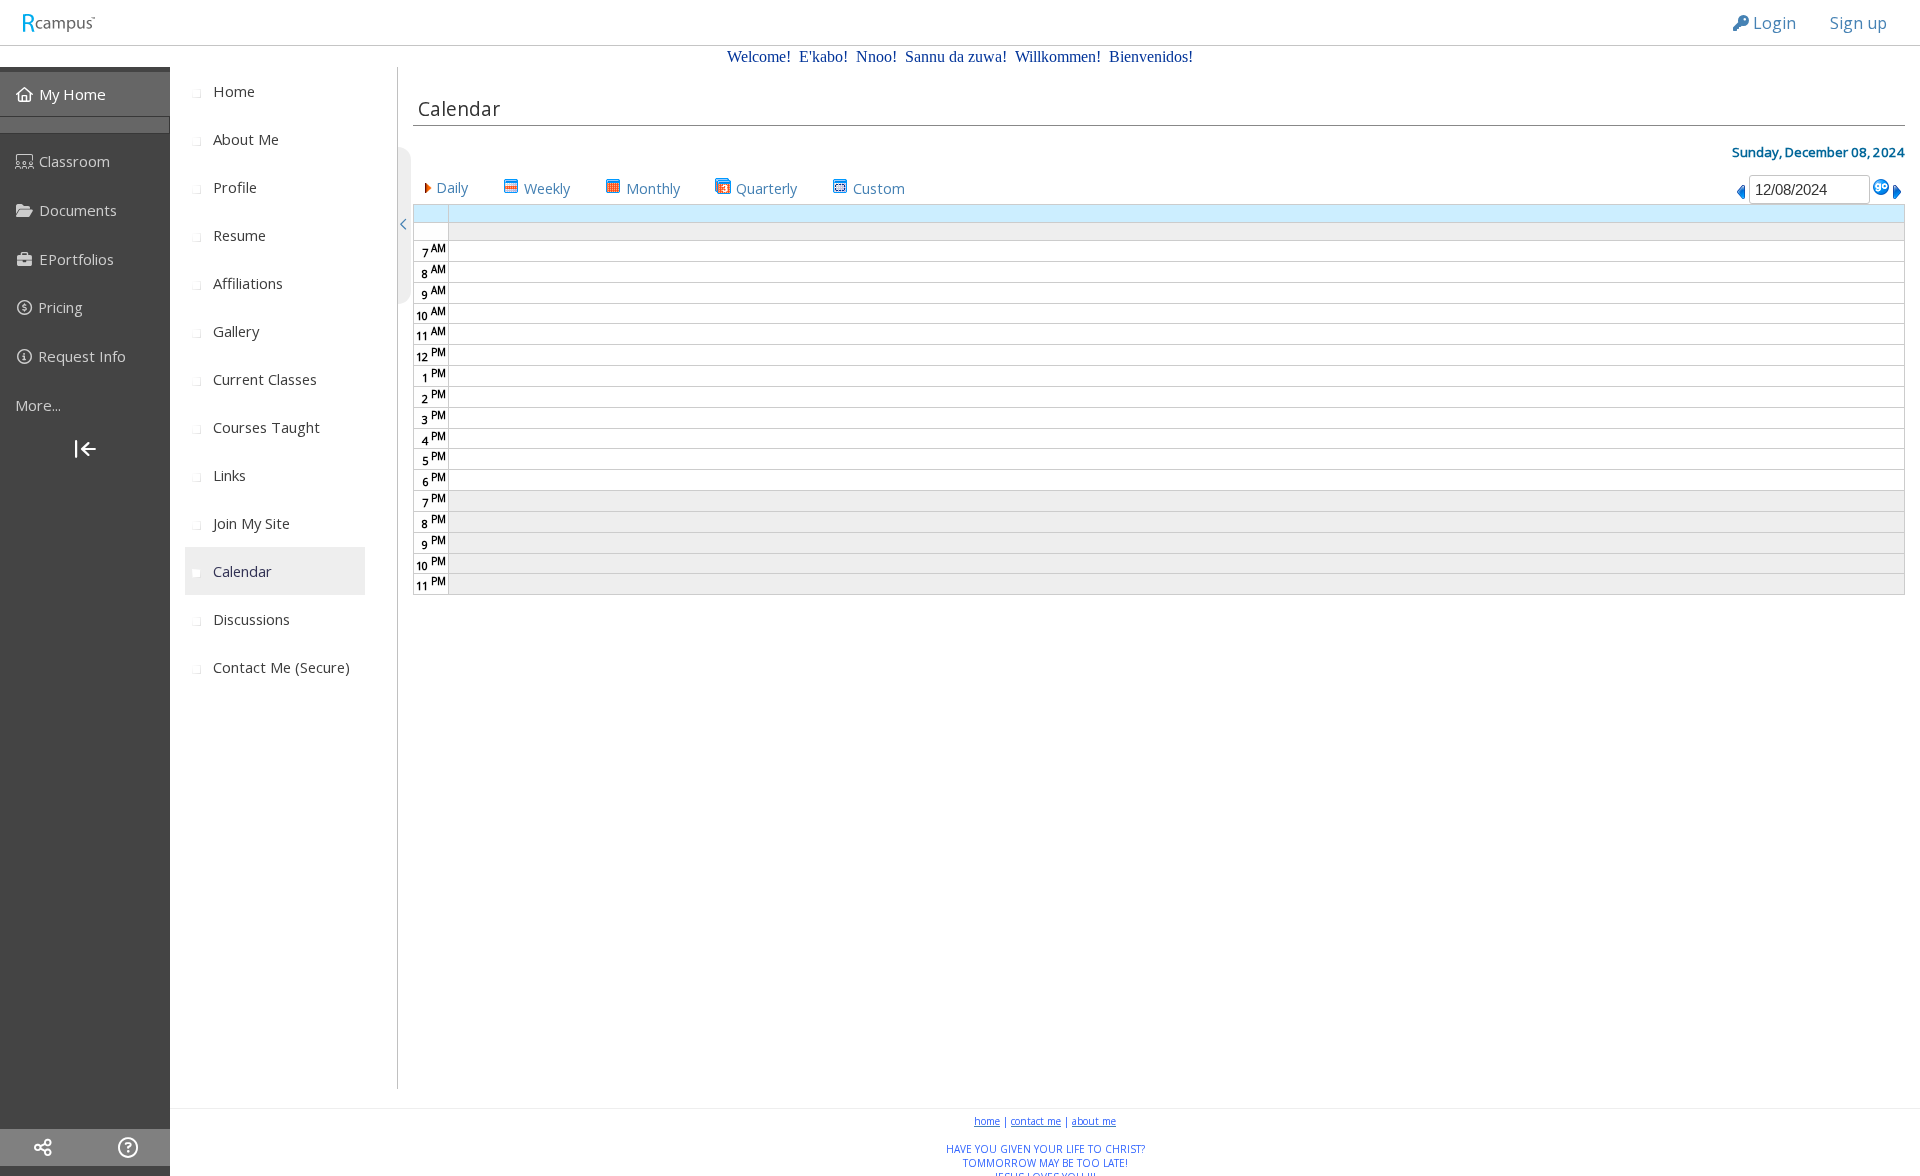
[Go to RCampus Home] (58, 22)
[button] (446, 186)
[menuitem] (85, 94)
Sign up (1858, 23)
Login (1772, 23)
